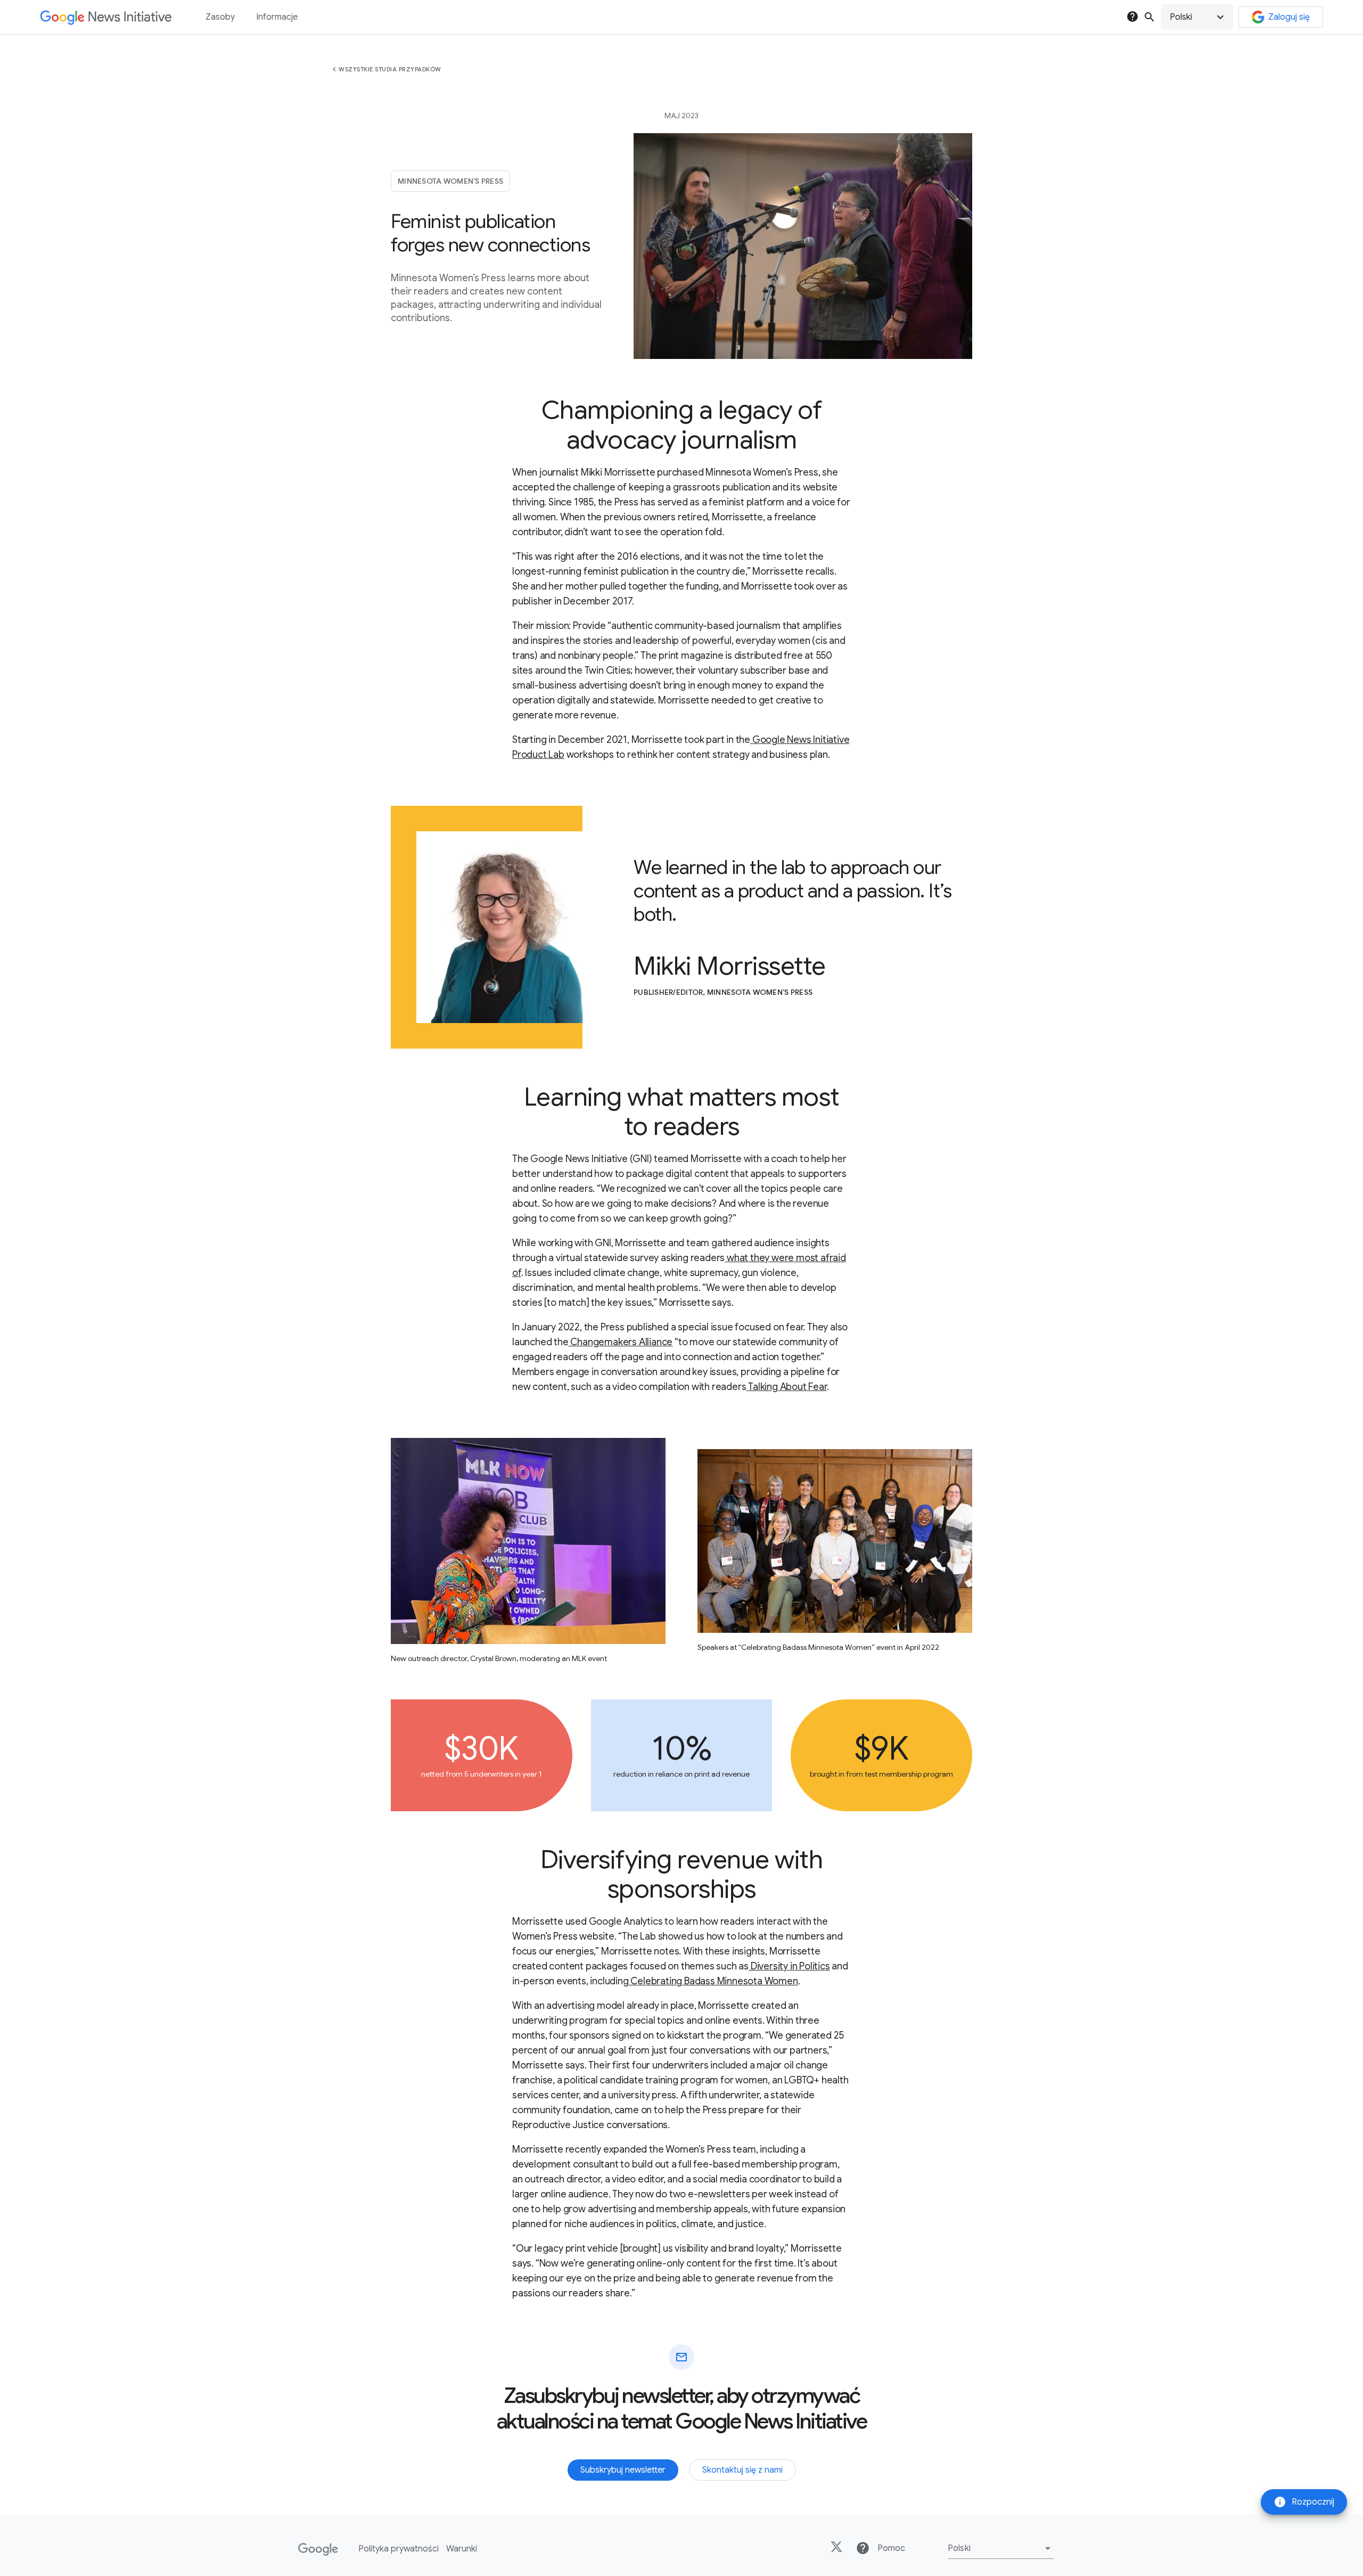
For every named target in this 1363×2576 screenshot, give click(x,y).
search (1149, 17)
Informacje (277, 17)
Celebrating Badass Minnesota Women (713, 1981)
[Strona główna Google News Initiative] (106, 17)
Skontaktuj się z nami (742, 2470)
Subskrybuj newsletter (623, 2470)
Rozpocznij (1304, 2502)
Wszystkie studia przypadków (390, 69)
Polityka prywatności (399, 2549)
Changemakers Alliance (621, 1342)
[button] (1197, 17)
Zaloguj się (1289, 17)
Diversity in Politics (789, 1966)
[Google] (318, 2549)
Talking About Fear (786, 1387)
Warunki (462, 2549)
